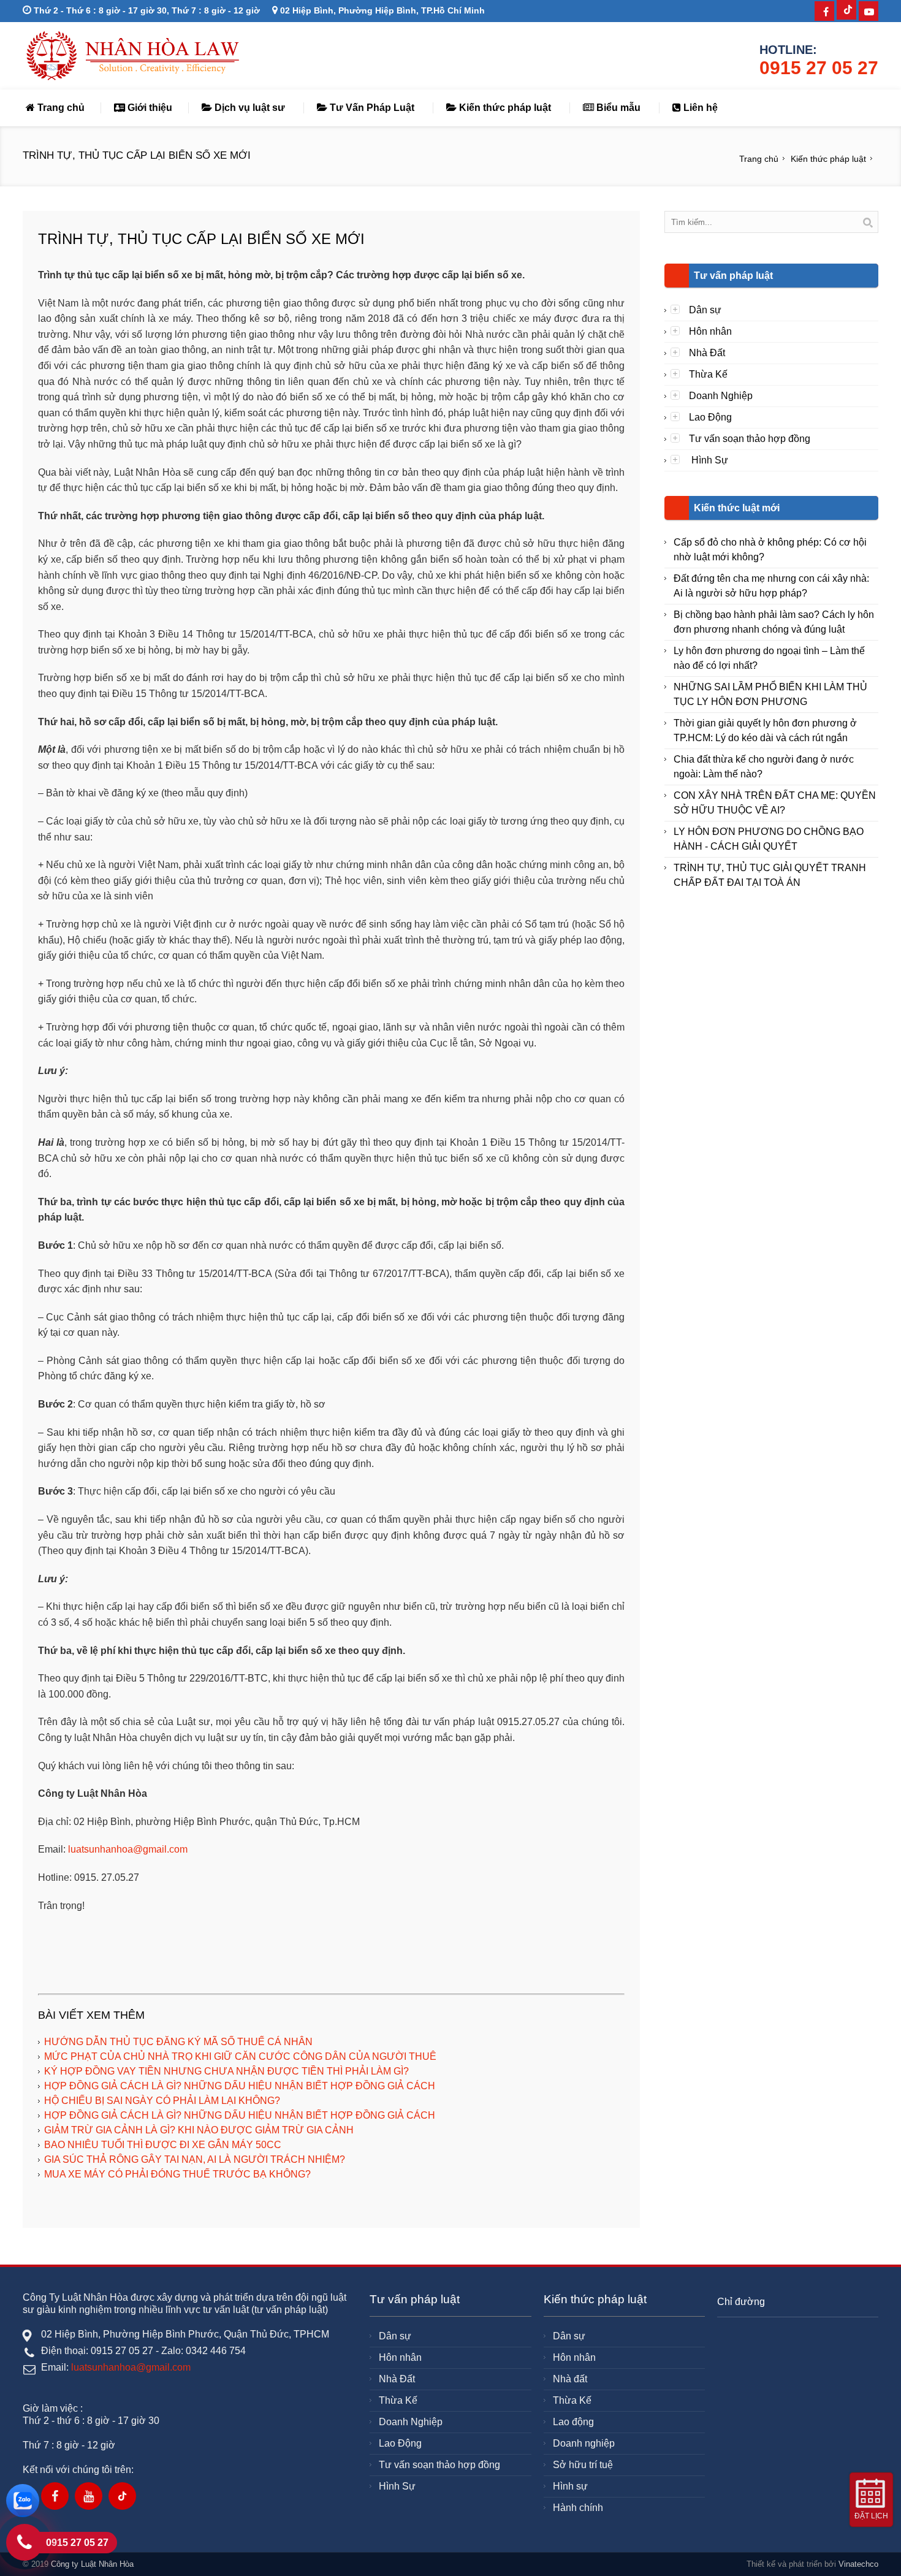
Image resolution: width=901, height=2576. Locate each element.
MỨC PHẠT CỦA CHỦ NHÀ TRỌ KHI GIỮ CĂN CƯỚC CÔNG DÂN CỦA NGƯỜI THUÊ (240, 2056)
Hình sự (570, 2486)
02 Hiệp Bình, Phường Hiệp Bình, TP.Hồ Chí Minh (381, 10)
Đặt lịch (871, 2516)
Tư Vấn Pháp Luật (371, 108)
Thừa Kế (708, 374)
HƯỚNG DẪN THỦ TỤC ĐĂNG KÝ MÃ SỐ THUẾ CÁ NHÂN (178, 2042)
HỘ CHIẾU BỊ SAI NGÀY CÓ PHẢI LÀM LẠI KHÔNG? (162, 2101)
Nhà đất (570, 2379)
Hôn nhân (710, 331)
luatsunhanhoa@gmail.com (128, 1849)
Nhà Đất (707, 353)
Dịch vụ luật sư (249, 108)
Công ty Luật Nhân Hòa (92, 2564)
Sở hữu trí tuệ (583, 2465)
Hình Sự (709, 460)
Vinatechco (858, 2564)
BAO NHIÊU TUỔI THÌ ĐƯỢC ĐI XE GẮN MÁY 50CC (163, 2145)
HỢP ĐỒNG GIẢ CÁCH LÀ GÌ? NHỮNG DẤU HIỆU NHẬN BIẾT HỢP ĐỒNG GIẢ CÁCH (240, 2086)
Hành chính (578, 2508)
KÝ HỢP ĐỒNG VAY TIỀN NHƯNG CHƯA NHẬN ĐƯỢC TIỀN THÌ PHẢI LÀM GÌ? (226, 2071)
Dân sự (705, 310)
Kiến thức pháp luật (504, 108)
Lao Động (710, 417)
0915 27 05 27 (819, 68)
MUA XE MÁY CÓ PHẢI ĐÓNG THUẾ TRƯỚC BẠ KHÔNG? (177, 2174)
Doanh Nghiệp (721, 396)
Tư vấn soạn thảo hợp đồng (750, 439)
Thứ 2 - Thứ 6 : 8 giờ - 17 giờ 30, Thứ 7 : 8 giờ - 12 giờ (146, 10)
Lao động (573, 2422)
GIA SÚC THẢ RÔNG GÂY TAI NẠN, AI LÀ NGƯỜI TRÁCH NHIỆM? (195, 2159)
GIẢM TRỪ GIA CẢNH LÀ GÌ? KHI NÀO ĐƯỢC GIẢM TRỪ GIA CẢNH (199, 2130)
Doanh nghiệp (584, 2443)
